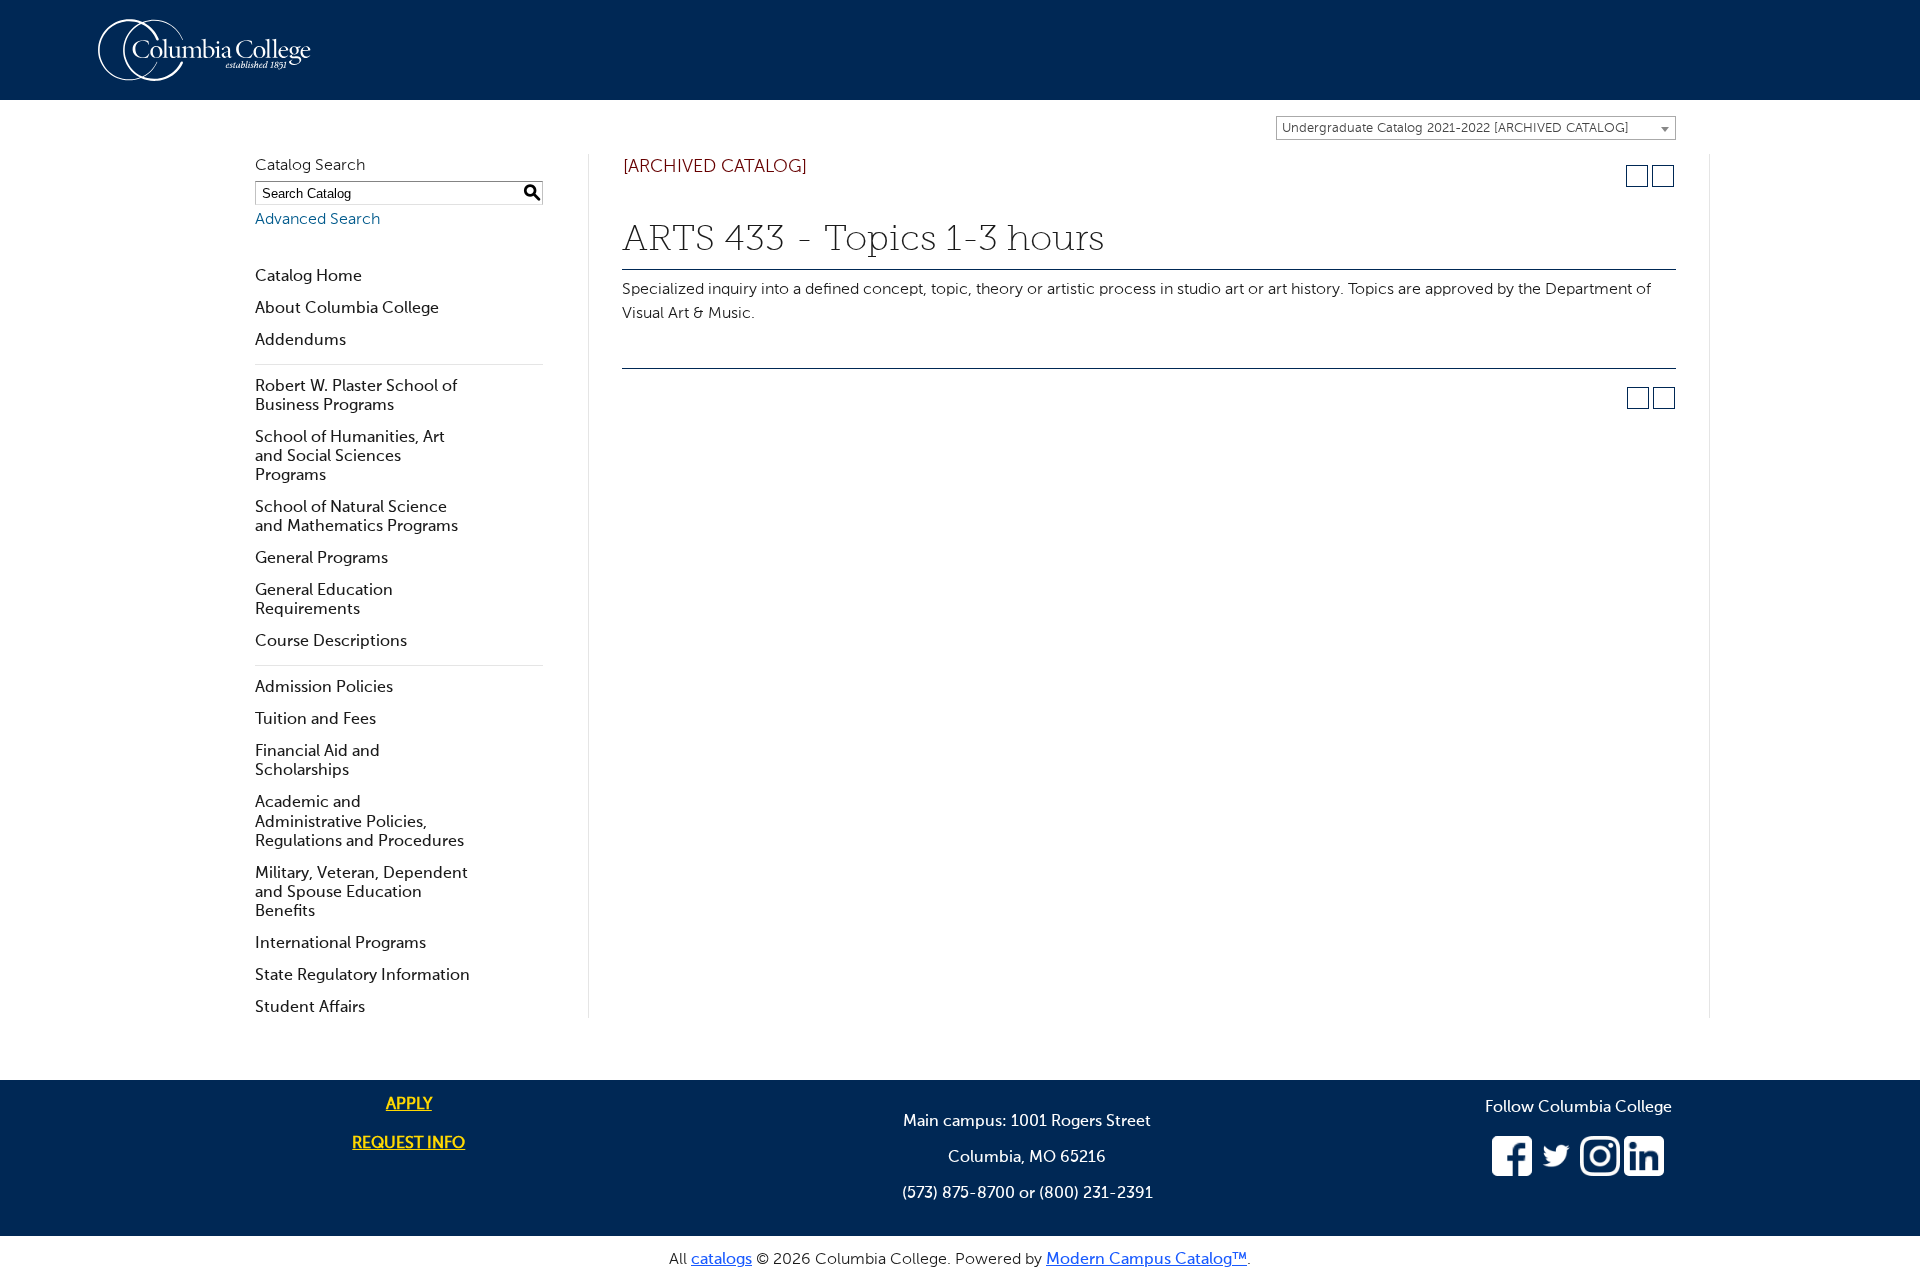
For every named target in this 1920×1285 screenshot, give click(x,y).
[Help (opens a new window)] (1663, 176)
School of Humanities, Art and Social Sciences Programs (350, 457)
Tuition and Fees (315, 720)
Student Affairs (310, 1008)
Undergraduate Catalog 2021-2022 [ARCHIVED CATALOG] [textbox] (1455, 128)
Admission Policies (324, 688)
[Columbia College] (216, 50)
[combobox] (1476, 128)
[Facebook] (1512, 1172)
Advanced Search (317, 220)
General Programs (321, 559)
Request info (408, 1144)
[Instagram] (1600, 1172)
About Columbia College (347, 309)
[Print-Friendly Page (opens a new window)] (1637, 176)
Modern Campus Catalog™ (1146, 1260)
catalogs (721, 1260)
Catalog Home (308, 277)
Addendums (300, 341)
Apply (409, 1105)
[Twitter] (1556, 1172)
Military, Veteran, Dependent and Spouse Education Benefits (361, 893)
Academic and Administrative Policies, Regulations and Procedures (359, 822)
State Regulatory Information (362, 976)
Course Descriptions (331, 642)
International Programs (340, 944)
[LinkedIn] (1644, 1172)
